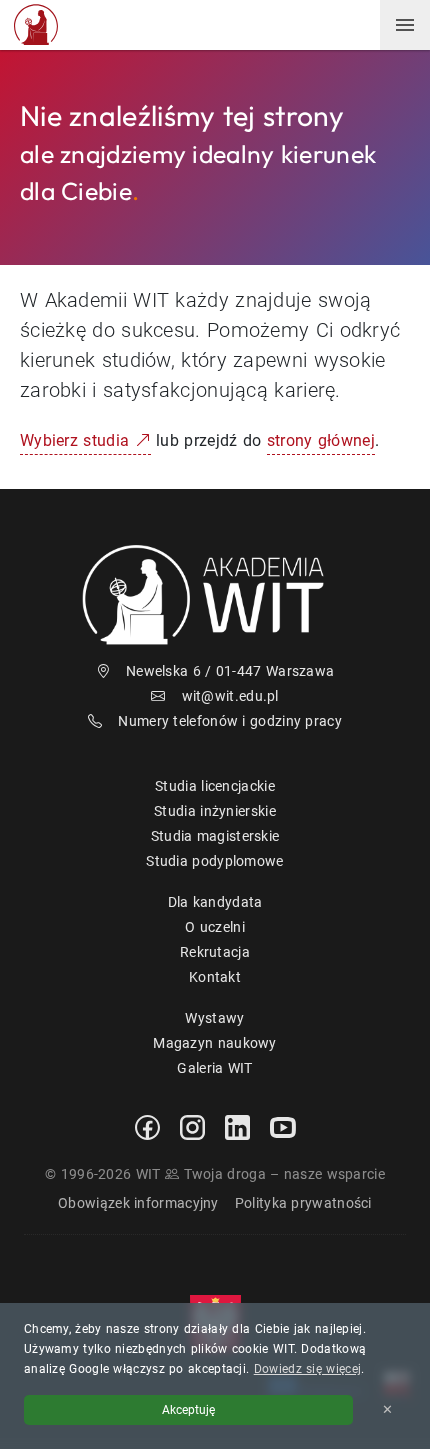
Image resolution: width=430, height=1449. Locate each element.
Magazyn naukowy (215, 1043)
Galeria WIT (214, 1068)
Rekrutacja (215, 952)
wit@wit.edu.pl (230, 696)
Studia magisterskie (215, 836)
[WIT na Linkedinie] (237, 1126)
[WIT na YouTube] (283, 1126)
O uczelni (215, 927)
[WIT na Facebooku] (147, 1126)
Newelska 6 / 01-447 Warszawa (230, 671)
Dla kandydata (215, 902)
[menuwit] (405, 25)
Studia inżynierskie (215, 811)
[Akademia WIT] (215, 594)
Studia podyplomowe (214, 861)
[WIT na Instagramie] (192, 1126)
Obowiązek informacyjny (138, 1203)
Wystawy (214, 1018)
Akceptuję (188, 1410)
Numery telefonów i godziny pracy (230, 721)
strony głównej (321, 440)
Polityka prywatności (303, 1203)
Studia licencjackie (215, 786)
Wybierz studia (77, 440)
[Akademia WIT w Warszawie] (36, 23)
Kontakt (215, 977)
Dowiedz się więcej (307, 1369)
